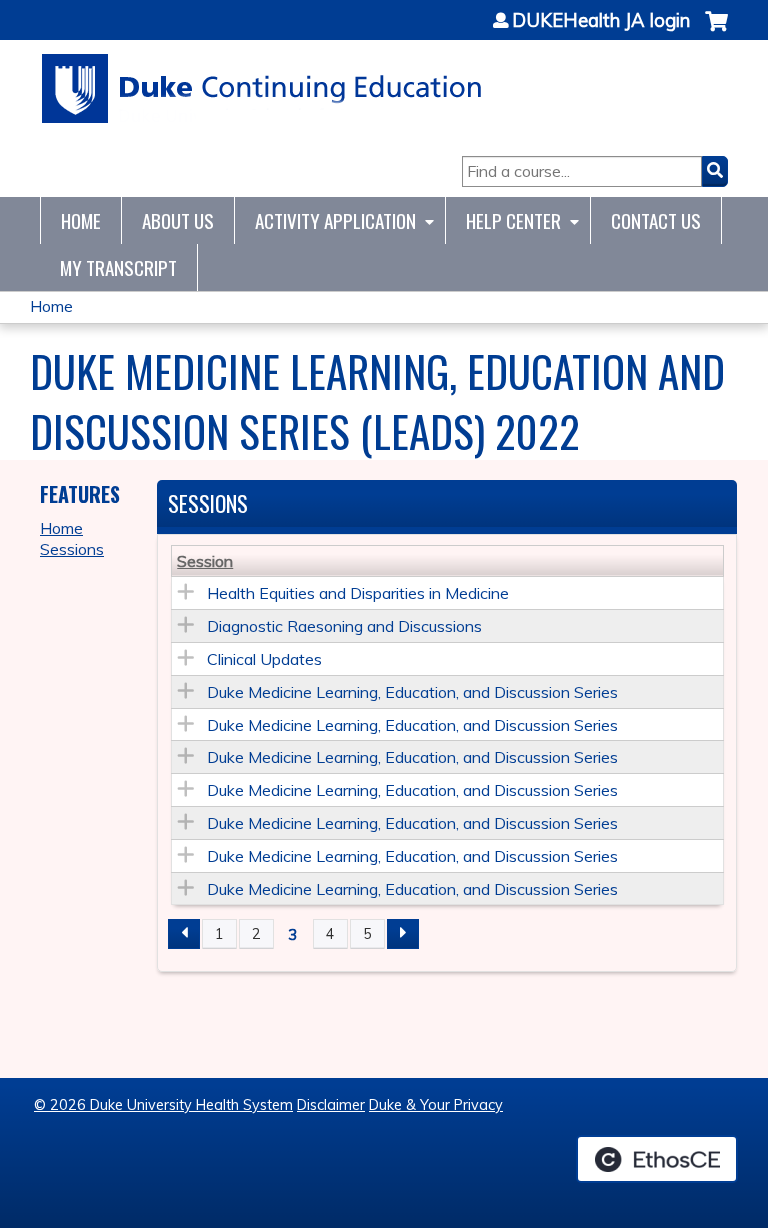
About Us (178, 220)
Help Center (513, 220)
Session (205, 561)
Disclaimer (331, 1105)
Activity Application (335, 220)
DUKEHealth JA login (601, 21)
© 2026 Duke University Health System (163, 1105)
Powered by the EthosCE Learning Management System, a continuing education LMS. (657, 1159)
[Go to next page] (403, 934)
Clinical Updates (264, 659)
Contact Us (656, 220)
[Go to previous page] (184, 934)
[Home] (262, 88)
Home (81, 220)
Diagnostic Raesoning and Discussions (344, 626)
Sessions (72, 549)
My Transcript (118, 267)
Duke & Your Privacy (436, 1105)
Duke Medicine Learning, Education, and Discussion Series (412, 692)
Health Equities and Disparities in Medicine (358, 593)
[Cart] (716, 31)
